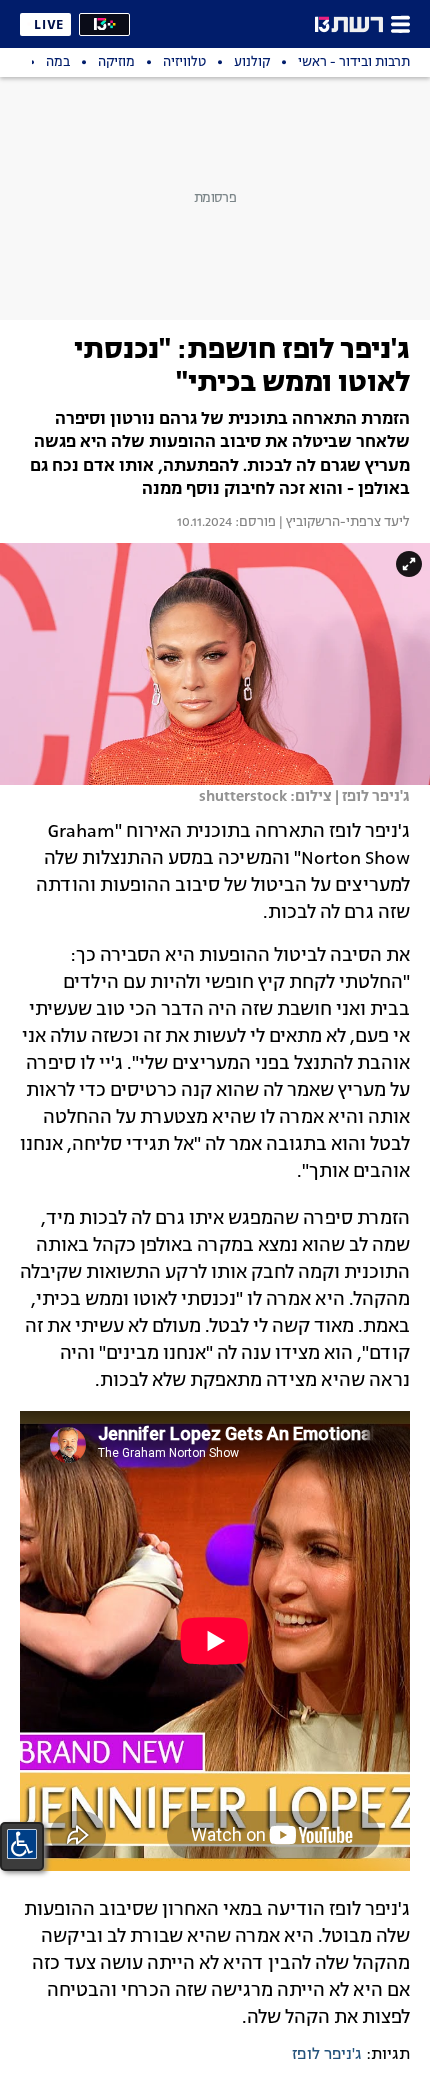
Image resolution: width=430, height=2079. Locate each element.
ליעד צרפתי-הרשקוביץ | (343, 523)
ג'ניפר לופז (327, 2055)
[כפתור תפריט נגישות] (22, 1844)
